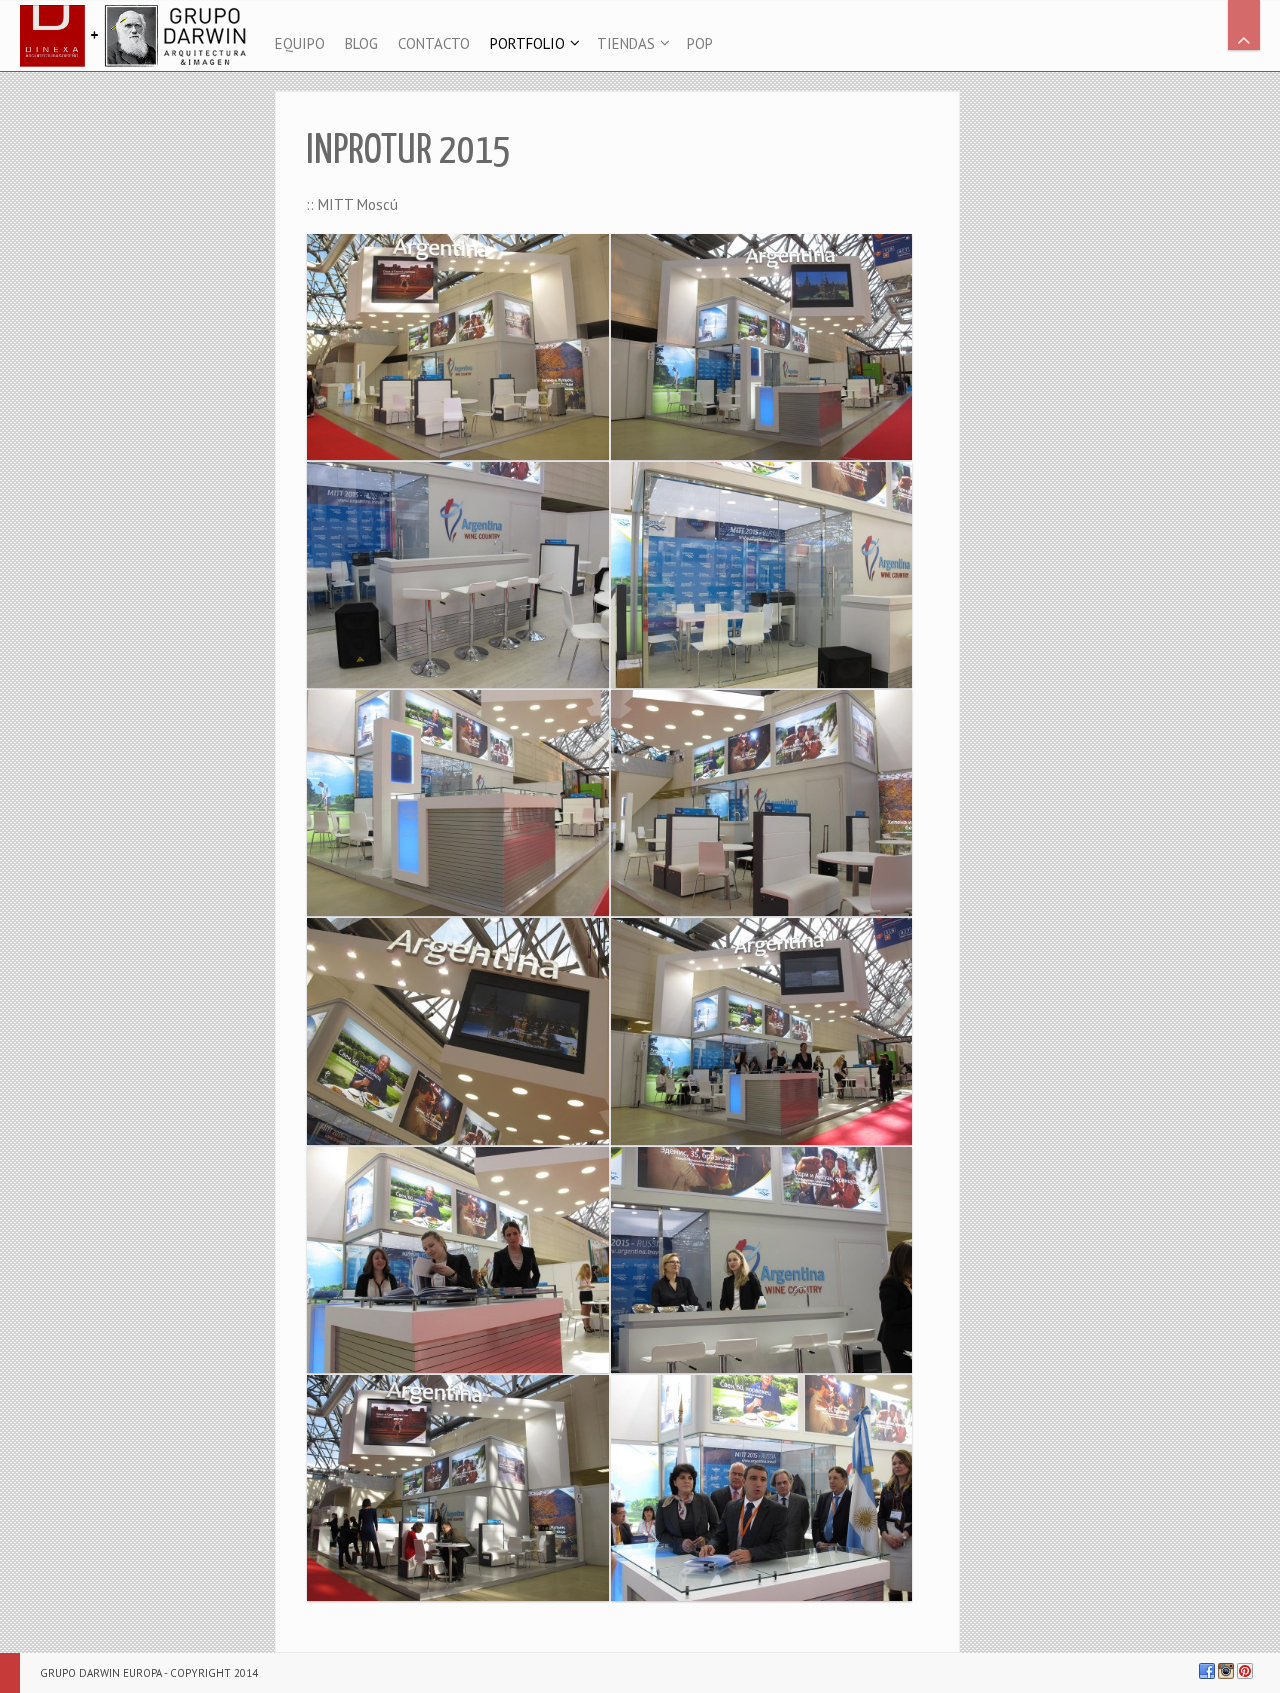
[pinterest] (1245, 1671)
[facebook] (1207, 1671)
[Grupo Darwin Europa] (137, 35)
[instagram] (1226, 1671)
